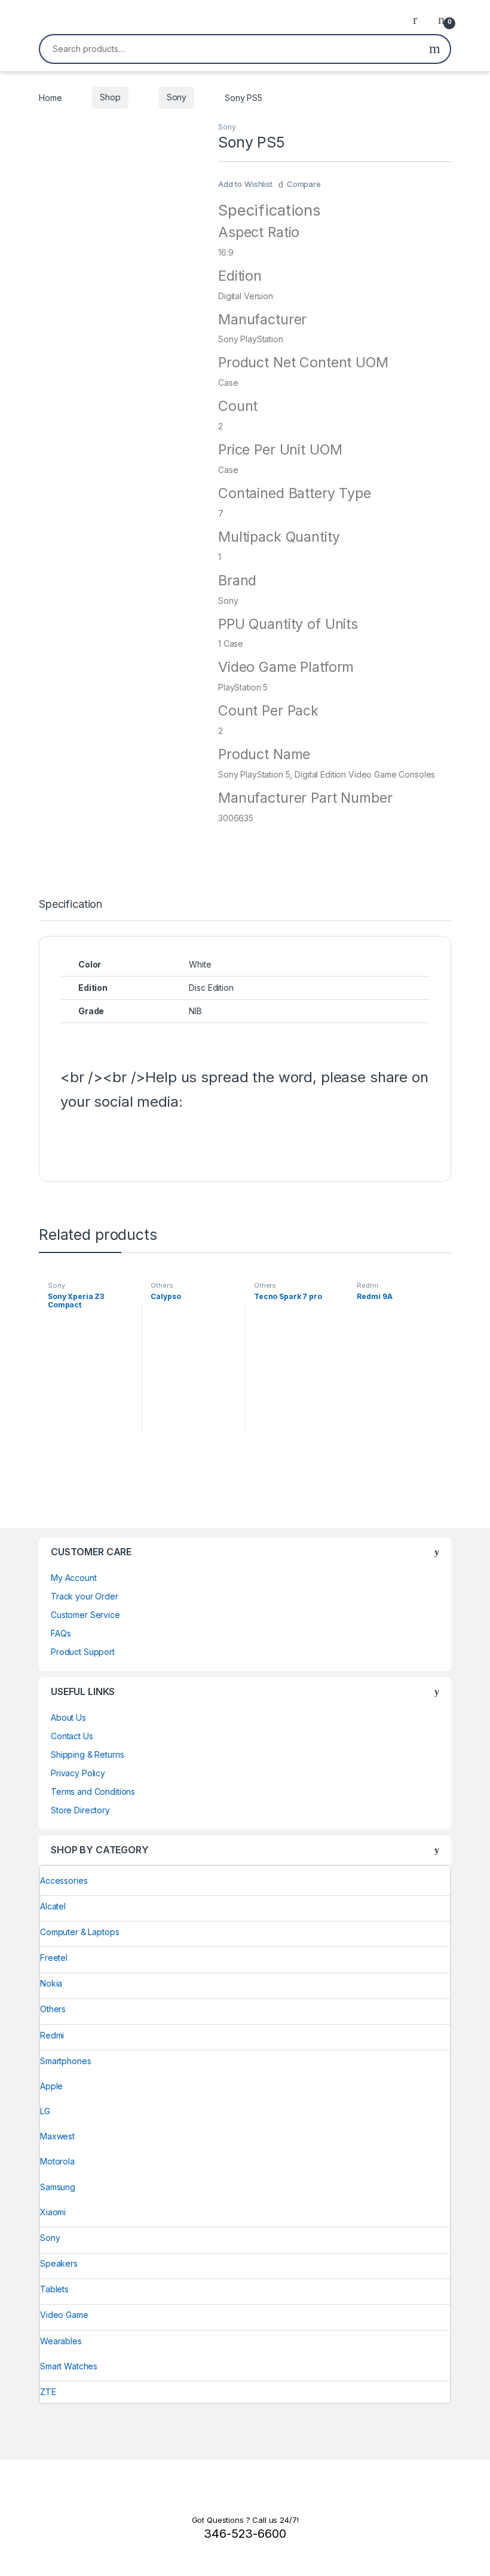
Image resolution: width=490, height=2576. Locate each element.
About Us (68, 1717)
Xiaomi (53, 2212)
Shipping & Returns (87, 1754)
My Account (74, 1578)
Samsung (58, 2187)
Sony (177, 97)
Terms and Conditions (93, 1791)
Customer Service (85, 1615)
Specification (71, 905)
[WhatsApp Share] (186, 1140)
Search (435, 49)
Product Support (83, 1652)
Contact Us (72, 1736)
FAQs (61, 1633)
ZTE (48, 2392)
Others (162, 1285)
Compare (304, 184)
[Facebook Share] (72, 1140)
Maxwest (57, 2136)
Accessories (64, 1880)
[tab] (71, 910)
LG (45, 2111)
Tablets (54, 2289)
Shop (110, 97)
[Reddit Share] (215, 1140)
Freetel (54, 1958)
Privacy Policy (78, 1773)
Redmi (367, 1285)
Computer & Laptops (79, 1932)
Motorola (57, 2161)
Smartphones (65, 2061)
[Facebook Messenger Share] (129, 1140)
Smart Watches (69, 2366)
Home (50, 97)
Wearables (61, 2341)
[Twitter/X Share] (100, 1140)
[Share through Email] (244, 1140)
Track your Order (85, 1596)
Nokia (51, 1983)
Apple (51, 2086)
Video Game (64, 2315)
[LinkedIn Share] (158, 1140)
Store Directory (80, 1810)
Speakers (59, 2263)
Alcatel (53, 1906)
